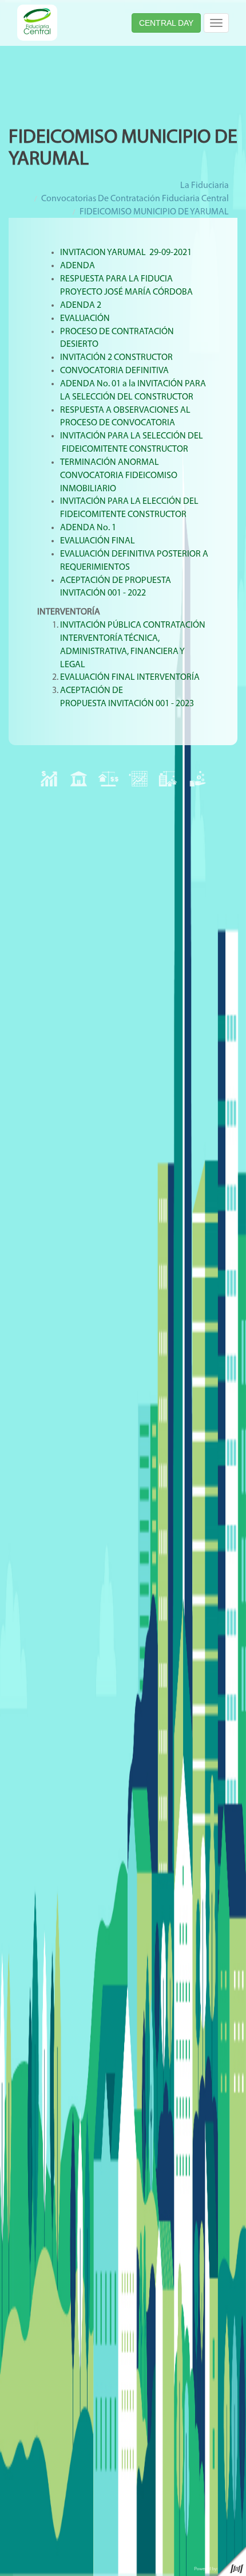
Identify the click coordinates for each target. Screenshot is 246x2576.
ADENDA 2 (81, 306)
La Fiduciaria (205, 186)
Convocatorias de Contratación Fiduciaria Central (135, 199)
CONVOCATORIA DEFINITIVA (114, 371)
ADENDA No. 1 (88, 528)
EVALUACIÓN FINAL (98, 541)
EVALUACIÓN (85, 319)
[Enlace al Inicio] (37, 22)
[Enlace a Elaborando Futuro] (217, 2561)
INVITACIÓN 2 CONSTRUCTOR (116, 358)
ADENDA (78, 266)
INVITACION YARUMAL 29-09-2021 (126, 253)
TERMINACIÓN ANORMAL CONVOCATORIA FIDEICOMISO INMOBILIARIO (119, 476)
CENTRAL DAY (166, 23)
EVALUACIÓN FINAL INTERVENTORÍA (131, 678)
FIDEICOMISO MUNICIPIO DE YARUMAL (154, 212)
